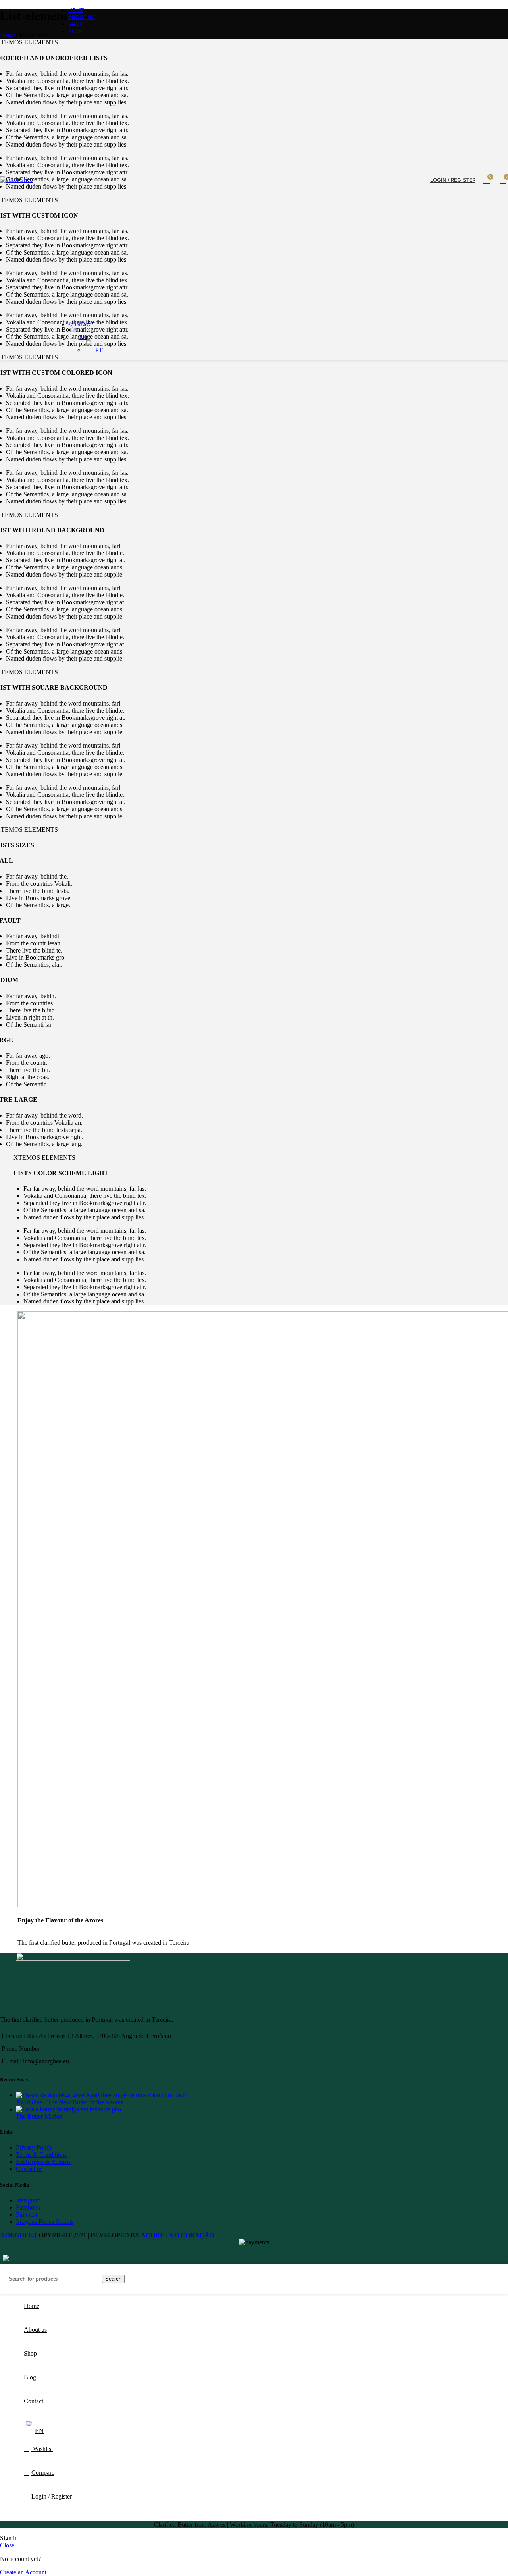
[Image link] (121, 2268)
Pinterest (27, 2214)
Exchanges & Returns (43, 2162)
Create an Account (23, 2572)
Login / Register (52, 2496)
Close (7, 2545)
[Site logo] (16, 180)
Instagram (28, 2200)
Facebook (28, 2207)
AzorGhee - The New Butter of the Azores (69, 2102)
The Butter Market (39, 2116)
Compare (43, 2473)
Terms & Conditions (41, 2155)
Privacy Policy (34, 2147)
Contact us (29, 2169)
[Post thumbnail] (102, 2095)
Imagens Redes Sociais (45, 2222)
